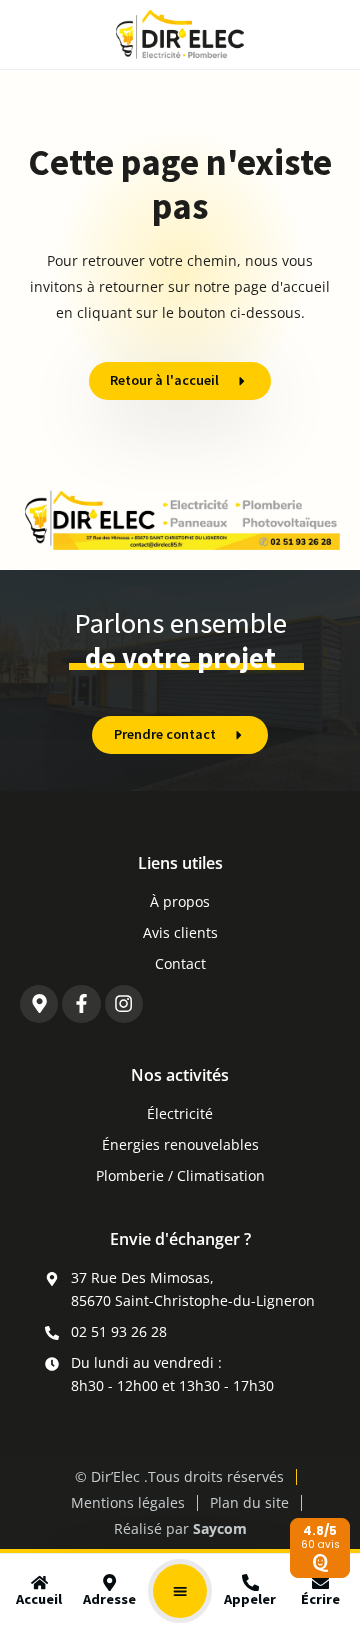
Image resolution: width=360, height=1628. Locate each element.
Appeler (250, 1599)
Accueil (39, 1599)
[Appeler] (250, 1582)
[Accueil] (39, 1582)
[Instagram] (124, 1004)
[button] (180, 1591)
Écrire (320, 1599)
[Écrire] (320, 1582)
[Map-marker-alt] (39, 1004)
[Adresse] (109, 1582)
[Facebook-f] (81, 1004)
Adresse (109, 1599)
